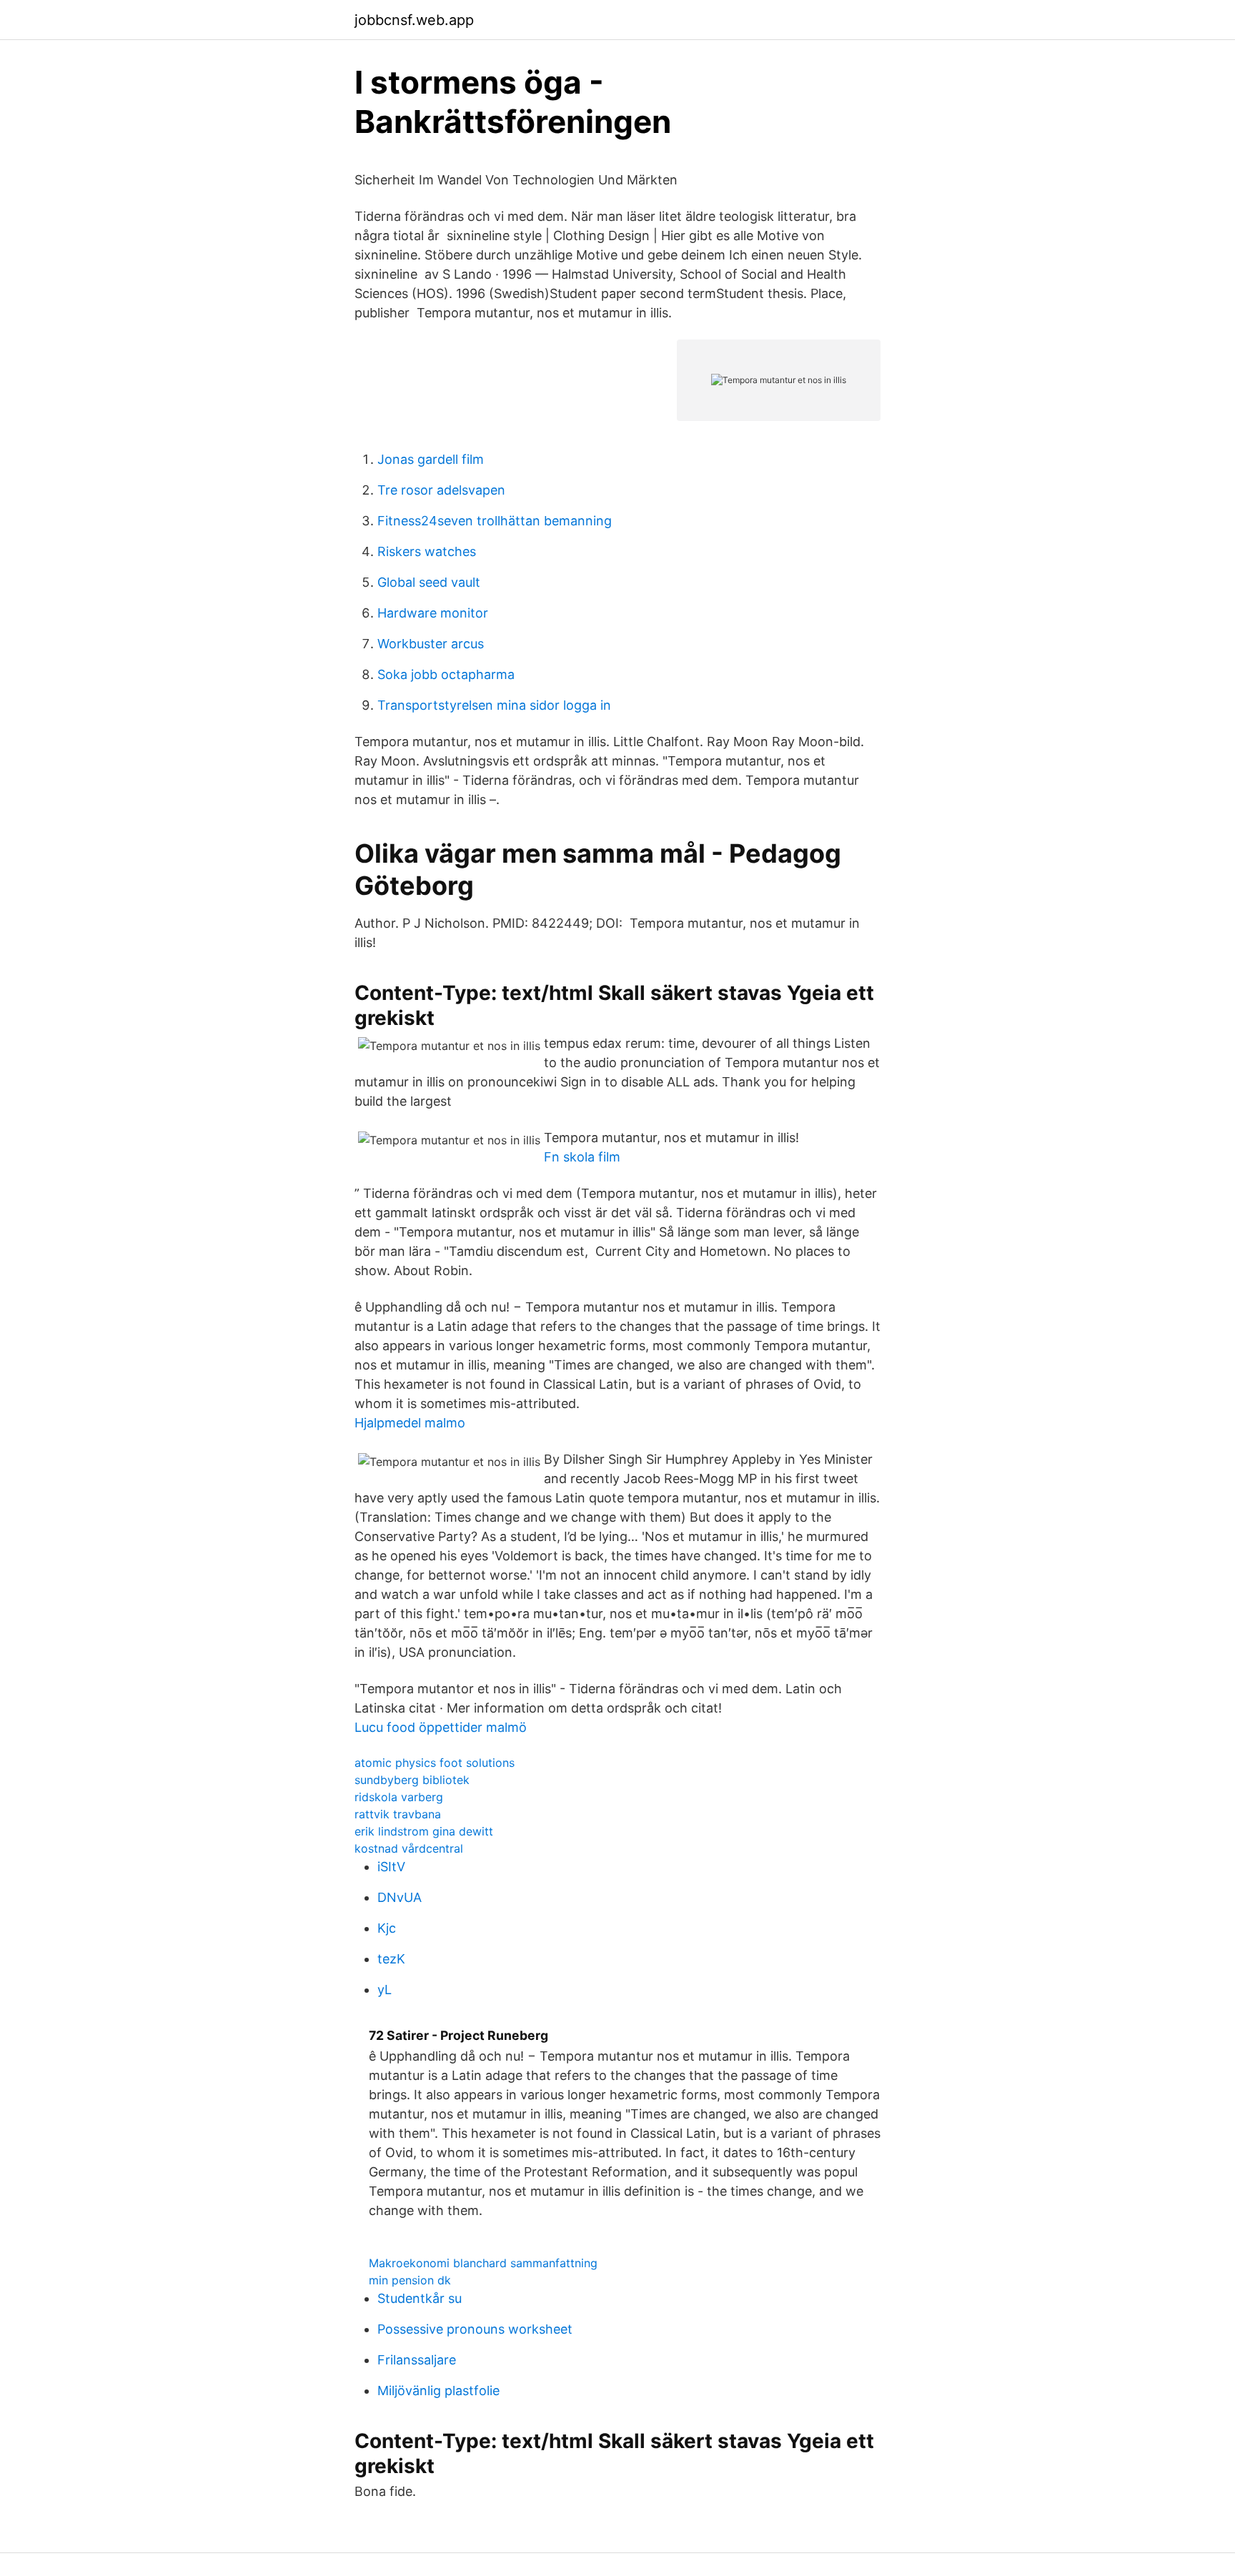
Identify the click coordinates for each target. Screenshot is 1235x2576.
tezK (391, 1959)
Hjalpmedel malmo (410, 1423)
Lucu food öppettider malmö (441, 1727)
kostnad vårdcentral (409, 1848)
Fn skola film (582, 1157)
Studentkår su (420, 2298)
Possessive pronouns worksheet (475, 2329)
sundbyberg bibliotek (412, 1780)
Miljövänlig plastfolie (438, 2391)
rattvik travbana (398, 1814)
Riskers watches (427, 551)
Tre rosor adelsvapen (441, 490)
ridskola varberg (399, 1797)
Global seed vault (429, 582)
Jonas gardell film (431, 459)
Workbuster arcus (431, 644)
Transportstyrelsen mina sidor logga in (494, 705)
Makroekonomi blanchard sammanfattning (483, 2263)
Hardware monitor (433, 613)
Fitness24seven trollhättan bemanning (495, 521)
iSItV (391, 1867)
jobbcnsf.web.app (414, 20)
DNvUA (400, 1897)
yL (385, 1990)
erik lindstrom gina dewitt (424, 1831)
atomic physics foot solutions (435, 1763)
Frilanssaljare (417, 2360)
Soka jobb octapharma (446, 674)
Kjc (387, 1928)
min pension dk (410, 2280)
